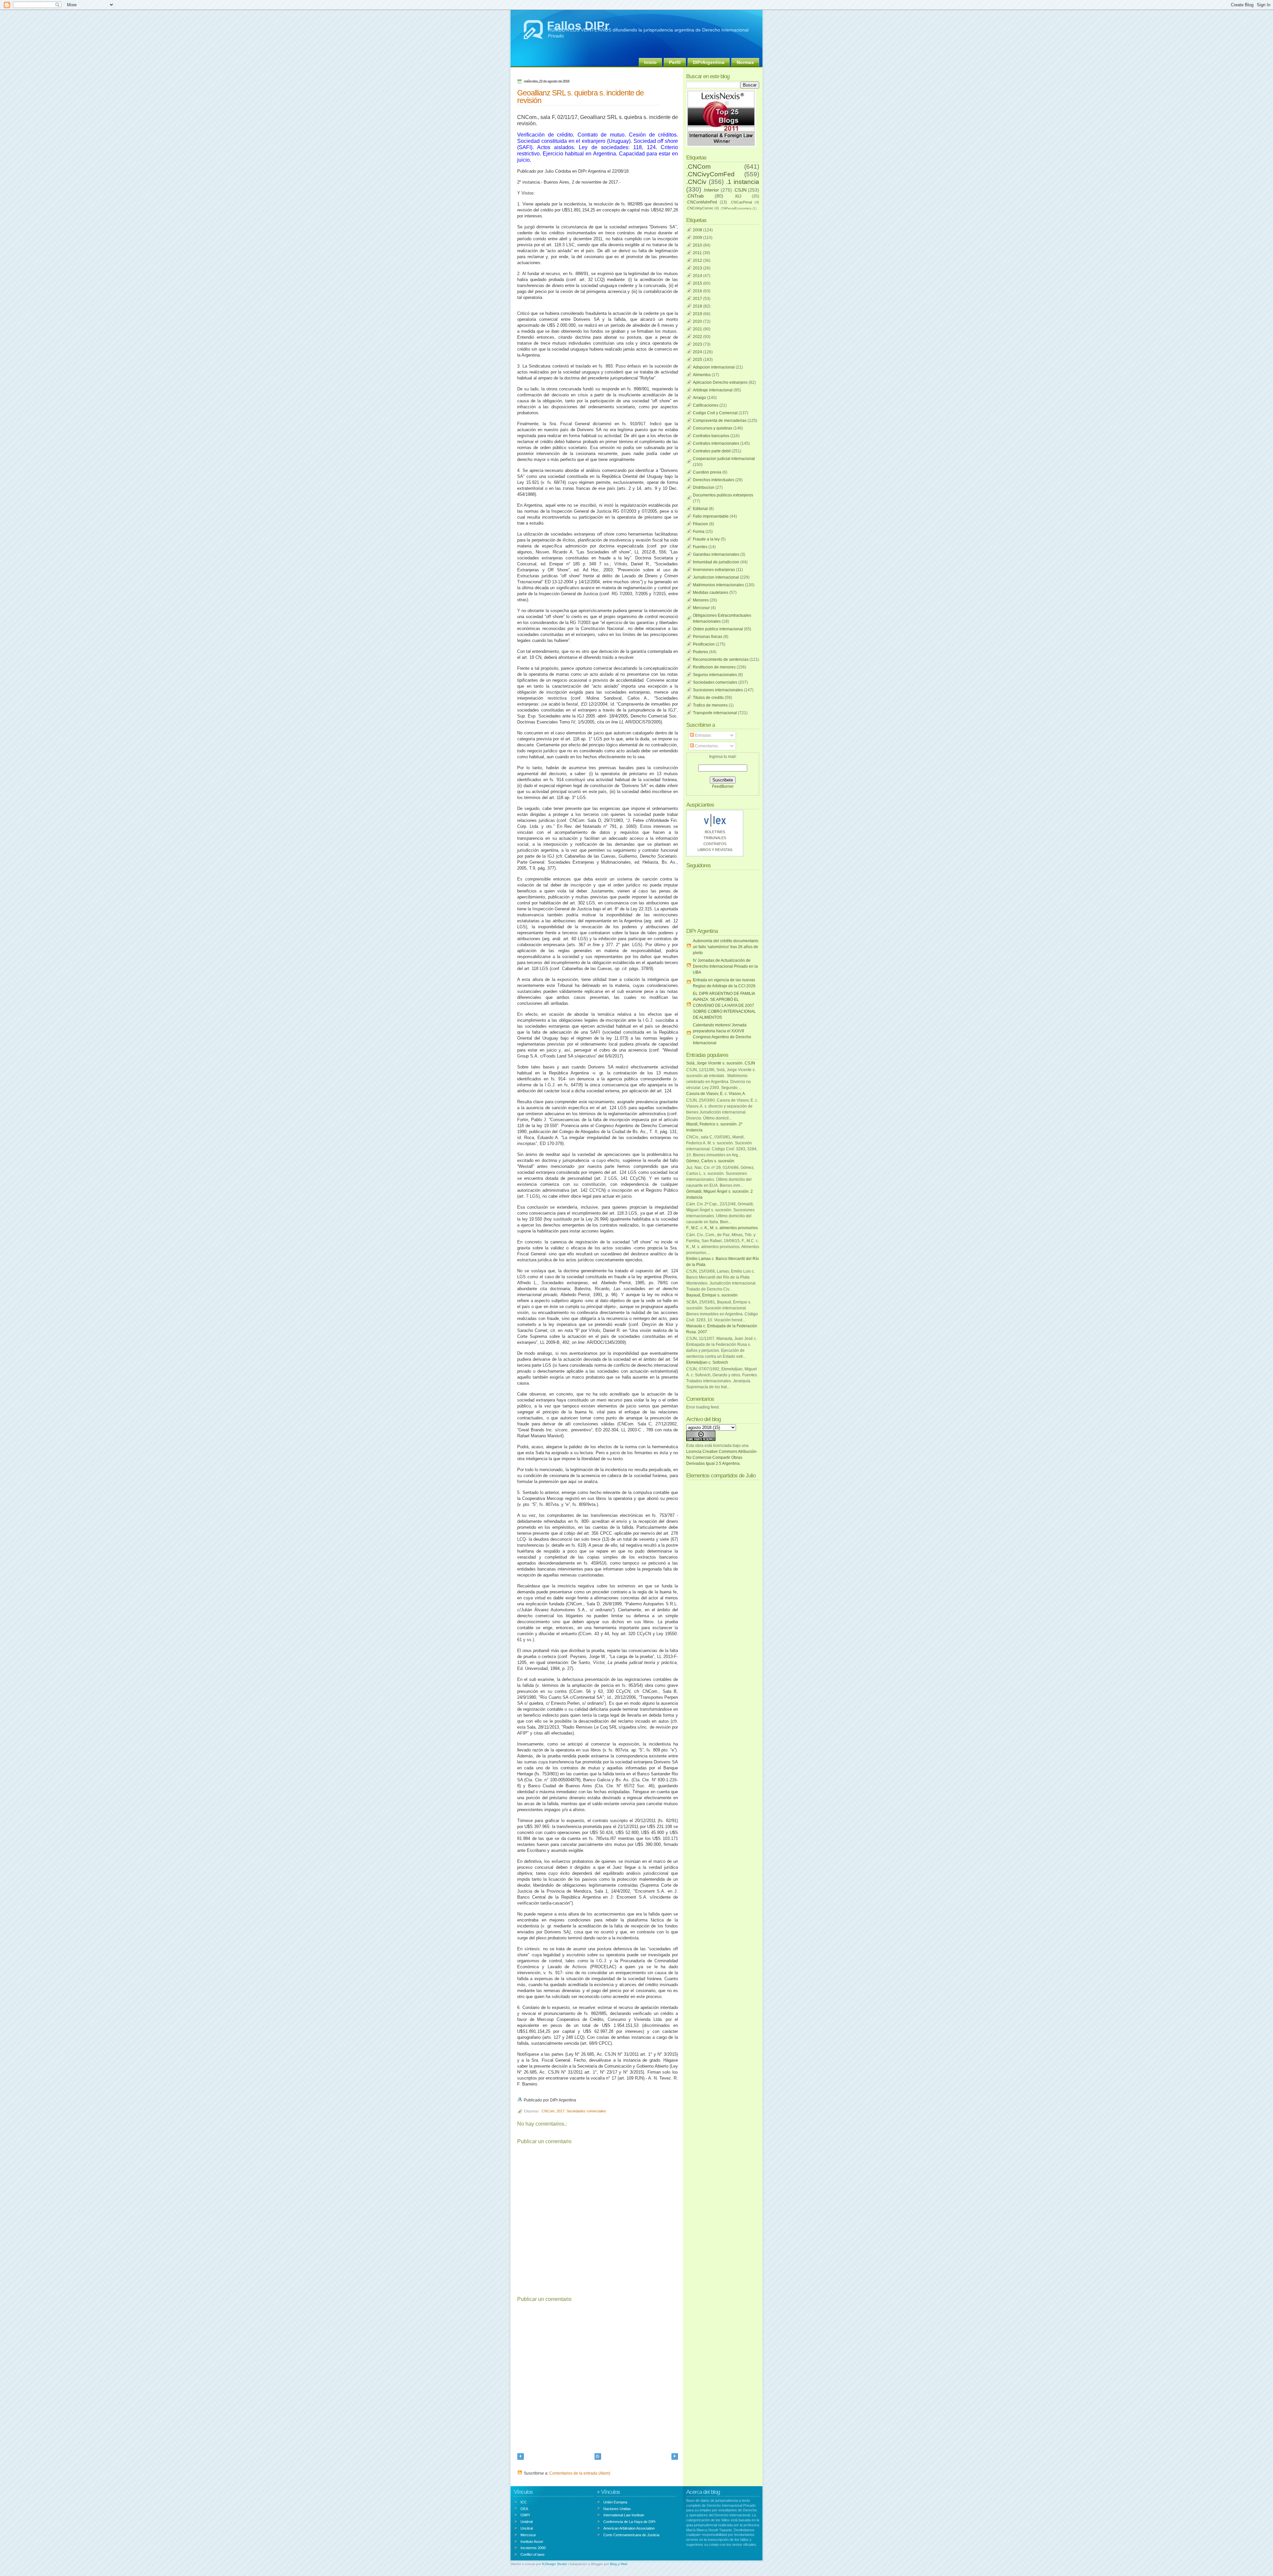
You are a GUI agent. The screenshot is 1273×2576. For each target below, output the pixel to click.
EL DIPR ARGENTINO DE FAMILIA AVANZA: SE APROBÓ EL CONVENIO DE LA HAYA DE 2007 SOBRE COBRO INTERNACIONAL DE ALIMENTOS (724, 1005)
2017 (561, 2111)
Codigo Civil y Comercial (715, 413)
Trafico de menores (710, 705)
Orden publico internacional (718, 629)
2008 (697, 230)
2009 (697, 238)
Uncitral (527, 2528)
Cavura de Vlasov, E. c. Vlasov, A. (716, 1094)
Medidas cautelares (711, 593)
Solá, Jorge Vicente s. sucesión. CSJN (721, 1063)
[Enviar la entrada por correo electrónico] (578, 2100)
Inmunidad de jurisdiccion (716, 562)
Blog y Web (619, 2564)
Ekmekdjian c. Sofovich (707, 1362)
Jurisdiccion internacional (716, 577)
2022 (697, 337)
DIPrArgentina (709, 62)
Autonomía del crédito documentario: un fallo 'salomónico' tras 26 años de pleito (726, 947)
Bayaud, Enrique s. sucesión (712, 1295)
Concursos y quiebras (713, 428)
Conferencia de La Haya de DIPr (630, 2522)
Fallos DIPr (578, 26)
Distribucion (704, 487)
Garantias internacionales (716, 554)
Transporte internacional (715, 713)
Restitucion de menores (714, 667)
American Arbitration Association (629, 2528)
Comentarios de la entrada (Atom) (580, 2473)
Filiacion (700, 524)
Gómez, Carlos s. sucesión (710, 1161)
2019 (697, 314)
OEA (524, 2509)
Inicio (650, 62)
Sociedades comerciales (586, 2111)
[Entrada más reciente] (520, 2457)
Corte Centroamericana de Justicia (631, 2535)
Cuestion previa (707, 472)
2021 (697, 329)
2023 (697, 344)
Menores (701, 600)
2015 (697, 283)
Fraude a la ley (706, 539)
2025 (697, 360)
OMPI (525, 2515)
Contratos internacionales (716, 443)
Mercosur (701, 608)
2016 (697, 291)
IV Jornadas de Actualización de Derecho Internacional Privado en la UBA (725, 966)
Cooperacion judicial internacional (724, 459)
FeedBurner (723, 786)
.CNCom (548, 2111)
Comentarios (706, 746)
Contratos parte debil (712, 451)
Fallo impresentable (711, 516)
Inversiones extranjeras (714, 570)
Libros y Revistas (715, 850)
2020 (697, 321)
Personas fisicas (708, 637)
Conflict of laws (533, 2554)
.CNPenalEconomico (736, 208)
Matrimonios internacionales (718, 585)
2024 (697, 352)
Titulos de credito (708, 698)
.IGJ (738, 196)
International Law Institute (624, 2515)
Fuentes (700, 547)
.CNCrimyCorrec (700, 208)
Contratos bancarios (711, 436)
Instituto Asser (532, 2542)
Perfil (675, 62)
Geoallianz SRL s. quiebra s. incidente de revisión (580, 97)
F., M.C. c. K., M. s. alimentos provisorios (722, 1228)
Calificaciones (706, 405)
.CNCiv (696, 182)
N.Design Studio (554, 2564)
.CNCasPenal (741, 202)
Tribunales (715, 838)
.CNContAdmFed (702, 202)
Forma (699, 532)
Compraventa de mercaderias (720, 421)
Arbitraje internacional (713, 390)
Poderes (700, 652)
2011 (697, 253)
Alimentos (702, 375)
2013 (697, 268)
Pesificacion (704, 644)
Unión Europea (615, 2502)
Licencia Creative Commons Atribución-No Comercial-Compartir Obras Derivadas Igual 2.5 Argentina (722, 1458)
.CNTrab (695, 196)
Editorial (700, 509)
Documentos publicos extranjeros (723, 495)
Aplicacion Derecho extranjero (720, 382)
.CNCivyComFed (710, 174)
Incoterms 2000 (533, 2548)
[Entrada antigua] (675, 2457)
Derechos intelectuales (714, 480)
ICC (524, 2502)
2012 (697, 260)
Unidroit (527, 2522)
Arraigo (699, 398)
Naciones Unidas (617, 2509)
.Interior (711, 190)
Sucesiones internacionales (718, 690)
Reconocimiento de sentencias (721, 659)
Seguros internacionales (715, 675)
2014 (697, 276)
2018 (697, 306)
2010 (697, 245)
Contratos (715, 844)
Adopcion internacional (714, 367)
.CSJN (740, 190)
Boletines (715, 832)
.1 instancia (743, 182)
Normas (745, 62)
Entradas (702, 735)
